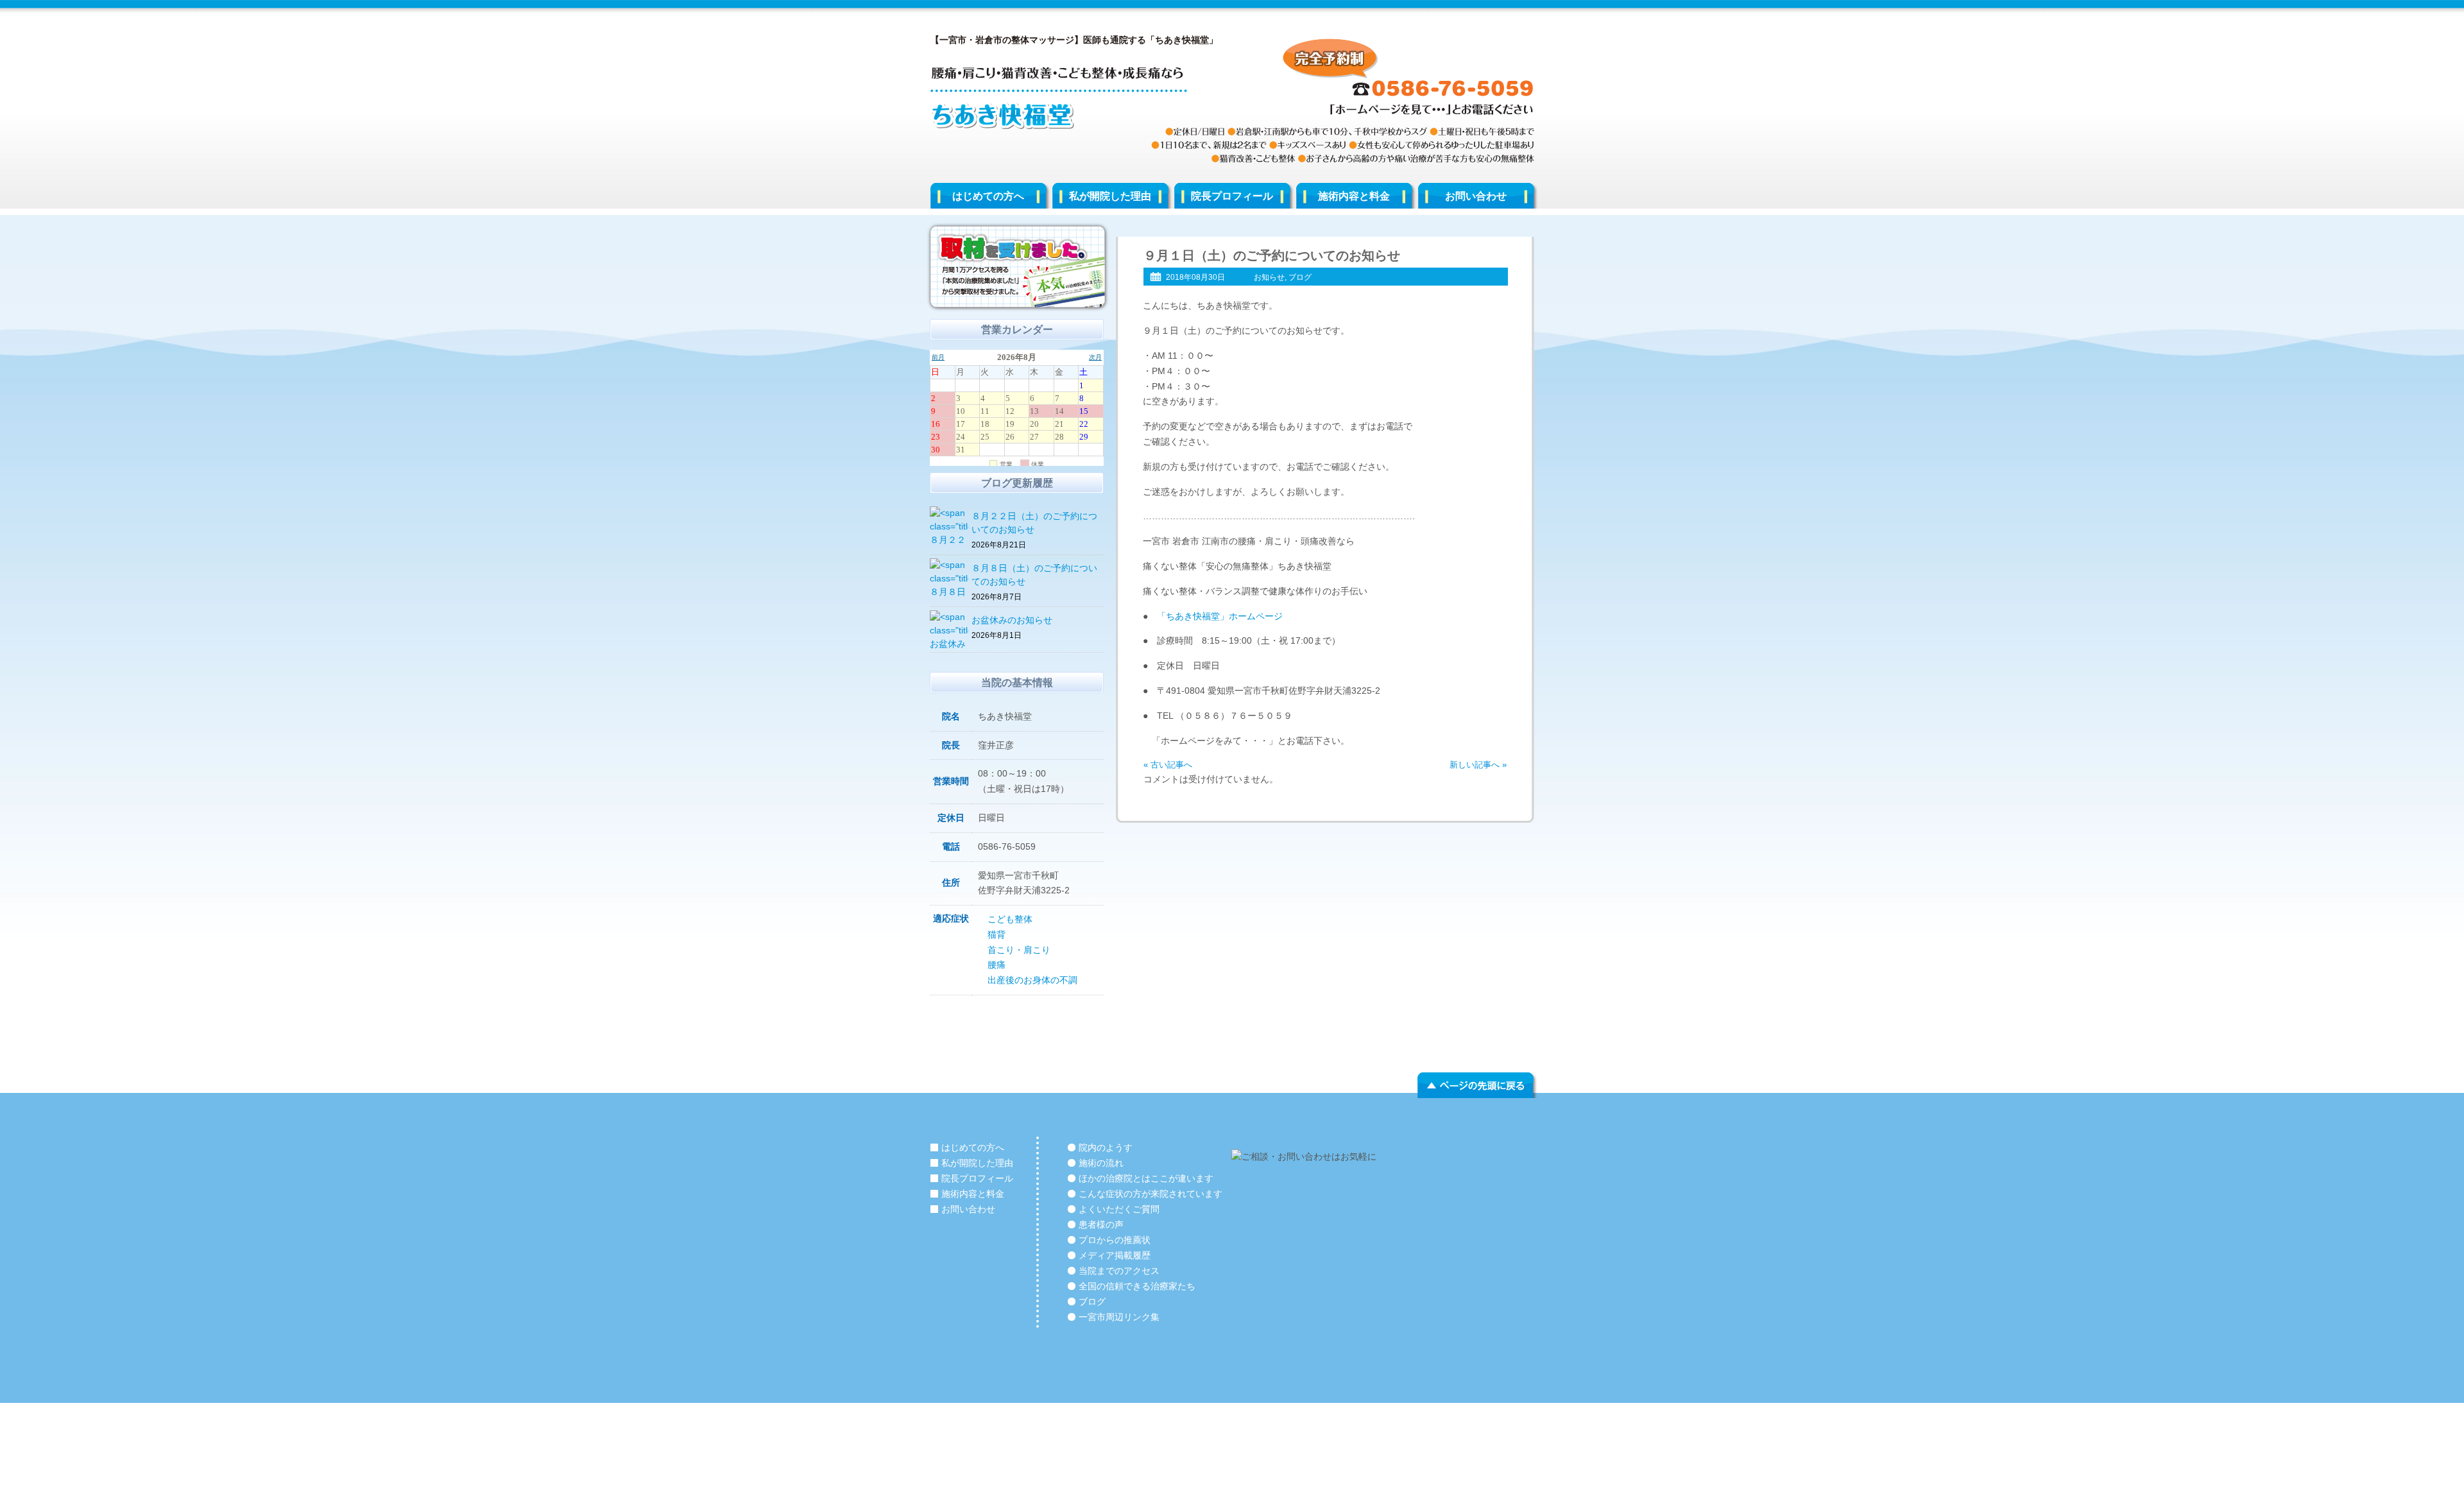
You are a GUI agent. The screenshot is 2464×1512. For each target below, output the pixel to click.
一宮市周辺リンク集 (1119, 1317)
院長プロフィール (1232, 196)
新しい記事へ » (1478, 765)
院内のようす (1106, 1147)
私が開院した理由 (1110, 196)
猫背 (997, 934)
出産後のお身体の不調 (1032, 980)
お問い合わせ (1476, 196)
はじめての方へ (988, 196)
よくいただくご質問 (1119, 1209)
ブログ (1300, 277)
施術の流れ (1101, 1163)
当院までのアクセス (1119, 1271)
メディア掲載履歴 (1115, 1255)
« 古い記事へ (1168, 765)
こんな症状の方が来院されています (1151, 1194)
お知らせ (1269, 277)
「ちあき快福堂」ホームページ (1220, 616)
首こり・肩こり (1019, 950)
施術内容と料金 (1354, 196)
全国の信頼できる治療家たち (1137, 1286)
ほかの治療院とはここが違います (1146, 1178)
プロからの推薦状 (1115, 1240)
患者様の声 (1101, 1224)
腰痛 (997, 965)
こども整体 (1010, 919)
